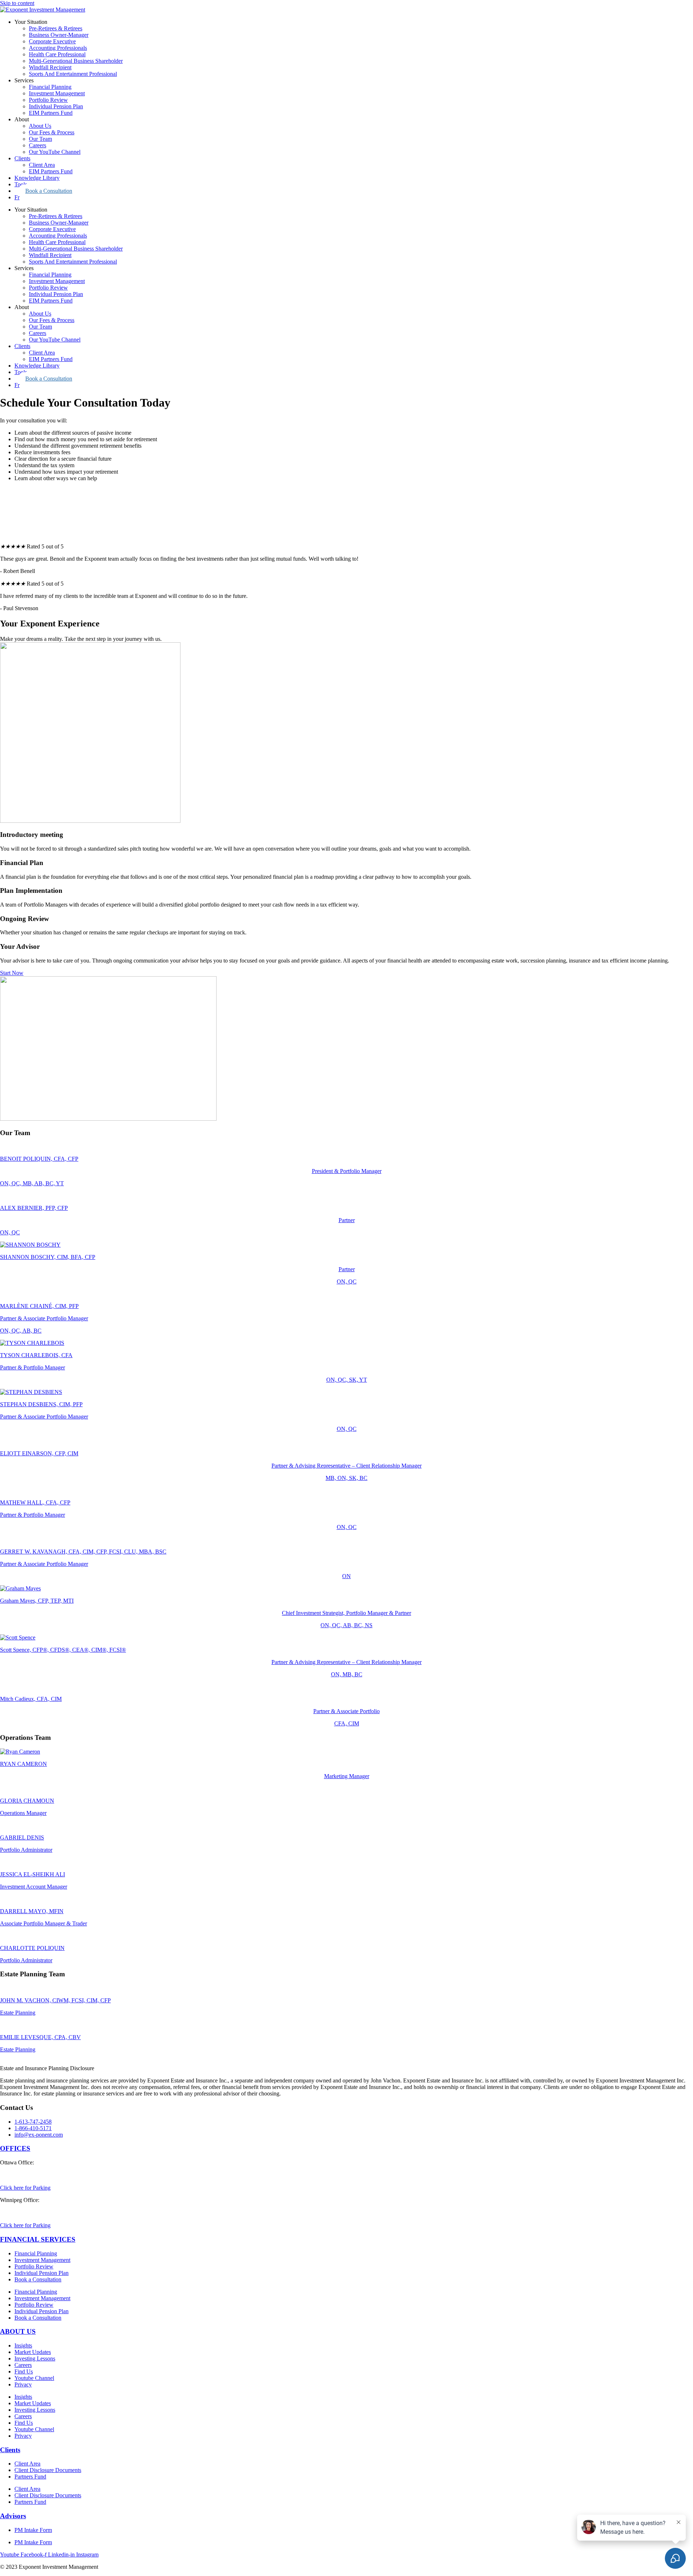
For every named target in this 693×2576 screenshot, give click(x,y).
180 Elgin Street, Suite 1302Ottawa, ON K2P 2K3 (32, 2172)
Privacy (23, 2384)
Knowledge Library (37, 178)
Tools (21, 184)
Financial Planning (50, 87)
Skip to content (17, 3)
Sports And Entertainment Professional (73, 74)
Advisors (13, 2516)
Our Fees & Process (52, 132)
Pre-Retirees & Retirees (56, 28)
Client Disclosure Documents (48, 2470)
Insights (23, 2345)
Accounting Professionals (58, 48)
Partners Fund (30, 2477)
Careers (38, 145)
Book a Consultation (49, 191)
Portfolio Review (48, 100)
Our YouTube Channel (55, 152)
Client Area (42, 165)
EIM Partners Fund (51, 113)
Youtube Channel (34, 2378)
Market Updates (33, 2352)
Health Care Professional (57, 54)
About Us (40, 126)
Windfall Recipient (50, 67)
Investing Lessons (35, 2358)
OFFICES (15, 2148)
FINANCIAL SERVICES (38, 2239)
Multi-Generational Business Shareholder (76, 61)
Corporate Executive (52, 41)
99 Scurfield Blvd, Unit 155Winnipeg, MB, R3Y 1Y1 (32, 2210)
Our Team (40, 139)
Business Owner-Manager (59, 35)
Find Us (24, 2371)
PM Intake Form (33, 2530)
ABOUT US (18, 2331)
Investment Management (57, 93)
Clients (22, 158)
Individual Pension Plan (56, 106)
